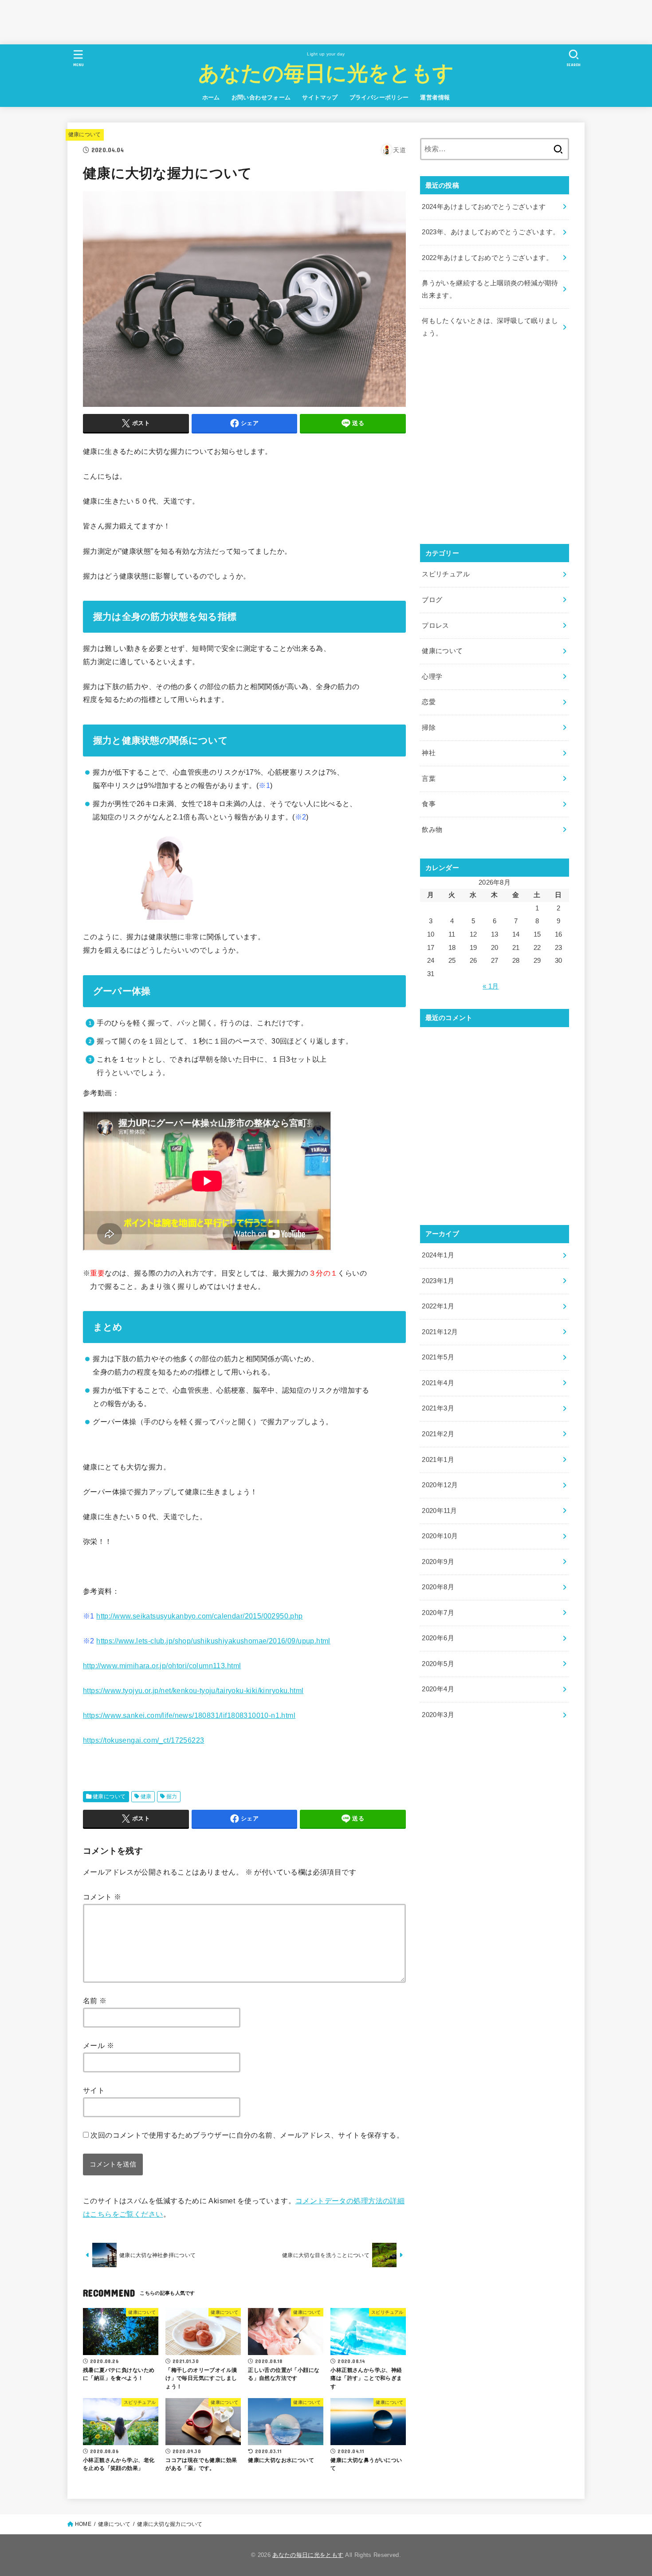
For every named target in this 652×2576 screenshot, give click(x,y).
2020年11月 (439, 1511)
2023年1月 (438, 1281)
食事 (429, 804)
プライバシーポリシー (379, 97)
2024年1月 (438, 1255)
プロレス (435, 626)
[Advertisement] (161, 20)
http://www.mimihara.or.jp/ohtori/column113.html (162, 1666)
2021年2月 (438, 1434)
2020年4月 (438, 1689)
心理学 (432, 677)
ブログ (432, 600)
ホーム (211, 97)
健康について (85, 134)
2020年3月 (438, 1715)
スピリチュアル (446, 574)
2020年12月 (440, 1485)
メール (98, 2045)
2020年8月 (438, 1587)
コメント (102, 1897)
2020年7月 (438, 1613)
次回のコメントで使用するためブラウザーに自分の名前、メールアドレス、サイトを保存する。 (247, 2135)
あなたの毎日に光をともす (326, 72)
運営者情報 (435, 97)
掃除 (429, 728)
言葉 (429, 779)
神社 (429, 753)
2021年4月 (438, 1383)
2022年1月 (438, 1306)
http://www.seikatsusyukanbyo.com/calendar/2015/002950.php (199, 1616)
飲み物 (432, 830)
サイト (94, 2090)
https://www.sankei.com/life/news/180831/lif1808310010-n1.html (189, 1715)
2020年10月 (440, 1536)
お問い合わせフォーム (261, 97)
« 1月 (491, 986)
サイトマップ (320, 97)
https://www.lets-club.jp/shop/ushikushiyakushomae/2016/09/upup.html (213, 1641)
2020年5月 (438, 1664)
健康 (146, 1796)
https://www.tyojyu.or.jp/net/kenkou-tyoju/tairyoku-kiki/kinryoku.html (193, 1690)
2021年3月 (438, 1408)
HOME (83, 2524)
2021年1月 (438, 1460)
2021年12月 (440, 1332)
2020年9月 (438, 1562)
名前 (95, 2001)
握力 (172, 1796)
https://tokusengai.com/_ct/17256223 (143, 1740)
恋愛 (429, 702)
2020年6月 (438, 1638)
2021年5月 (438, 1357)
